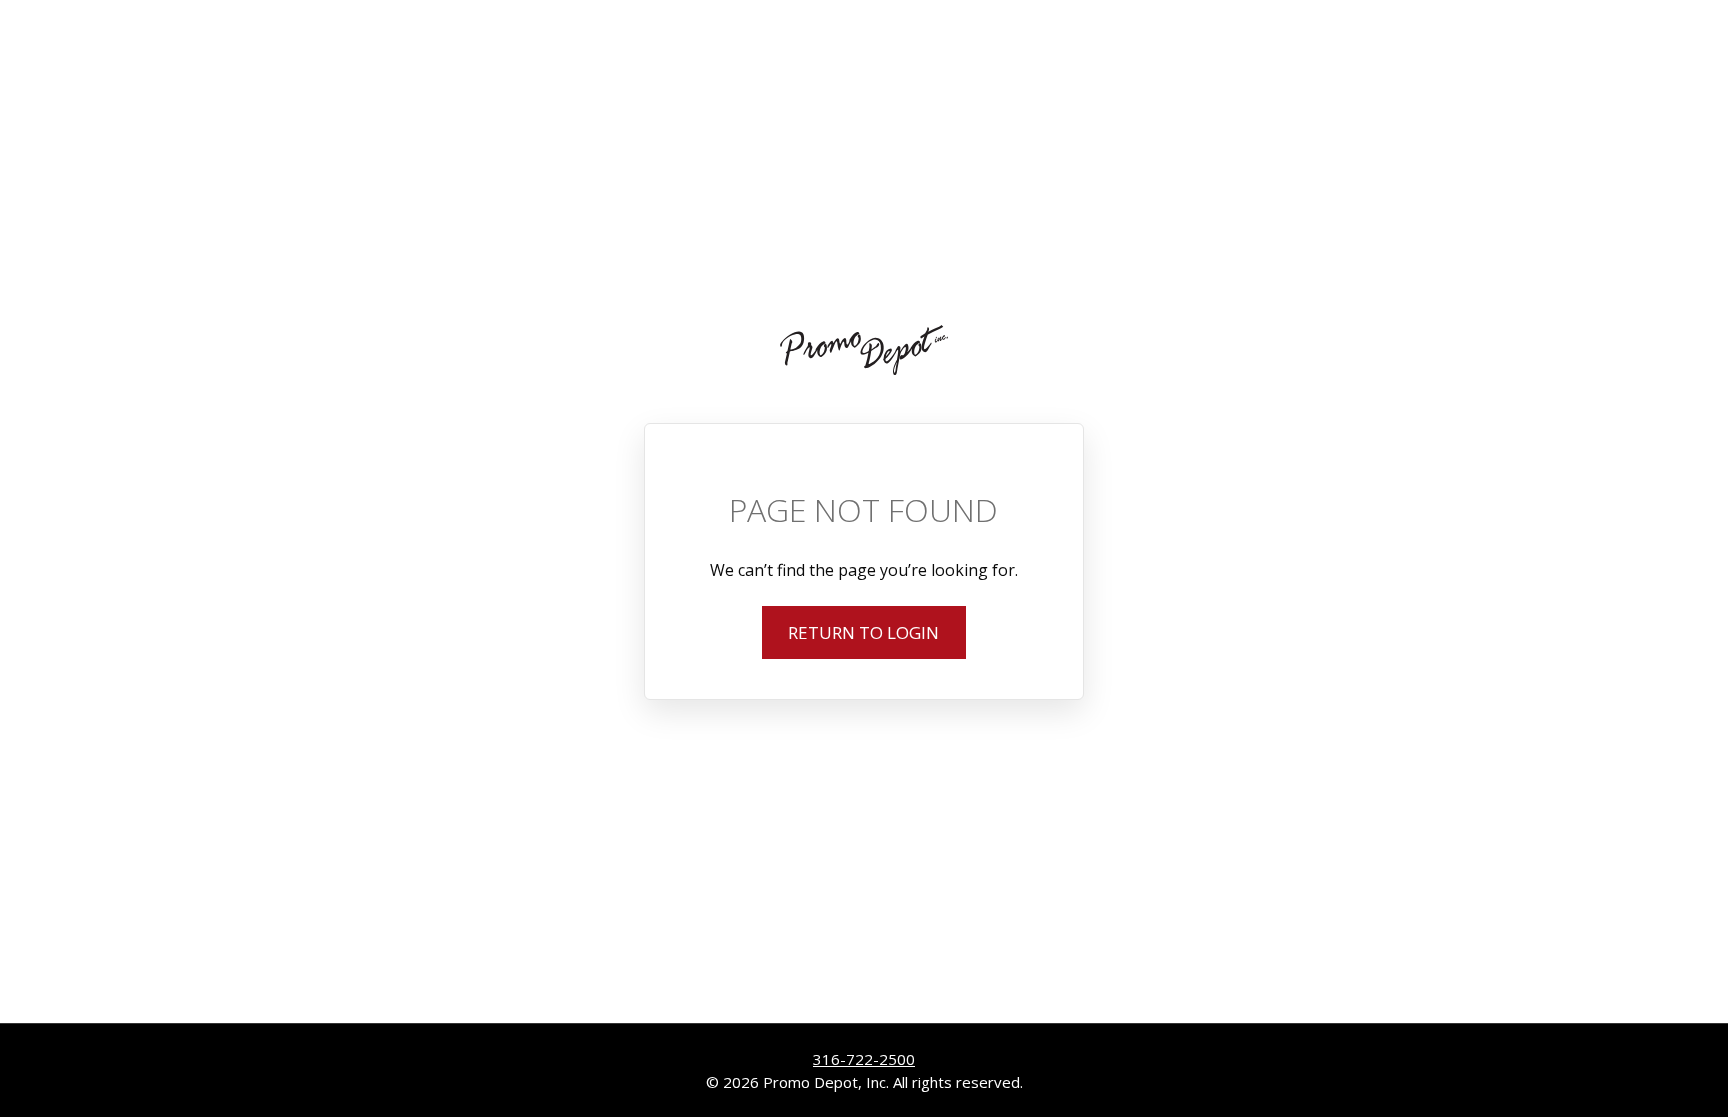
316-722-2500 (864, 1059)
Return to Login (863, 632)
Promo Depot (864, 350)
